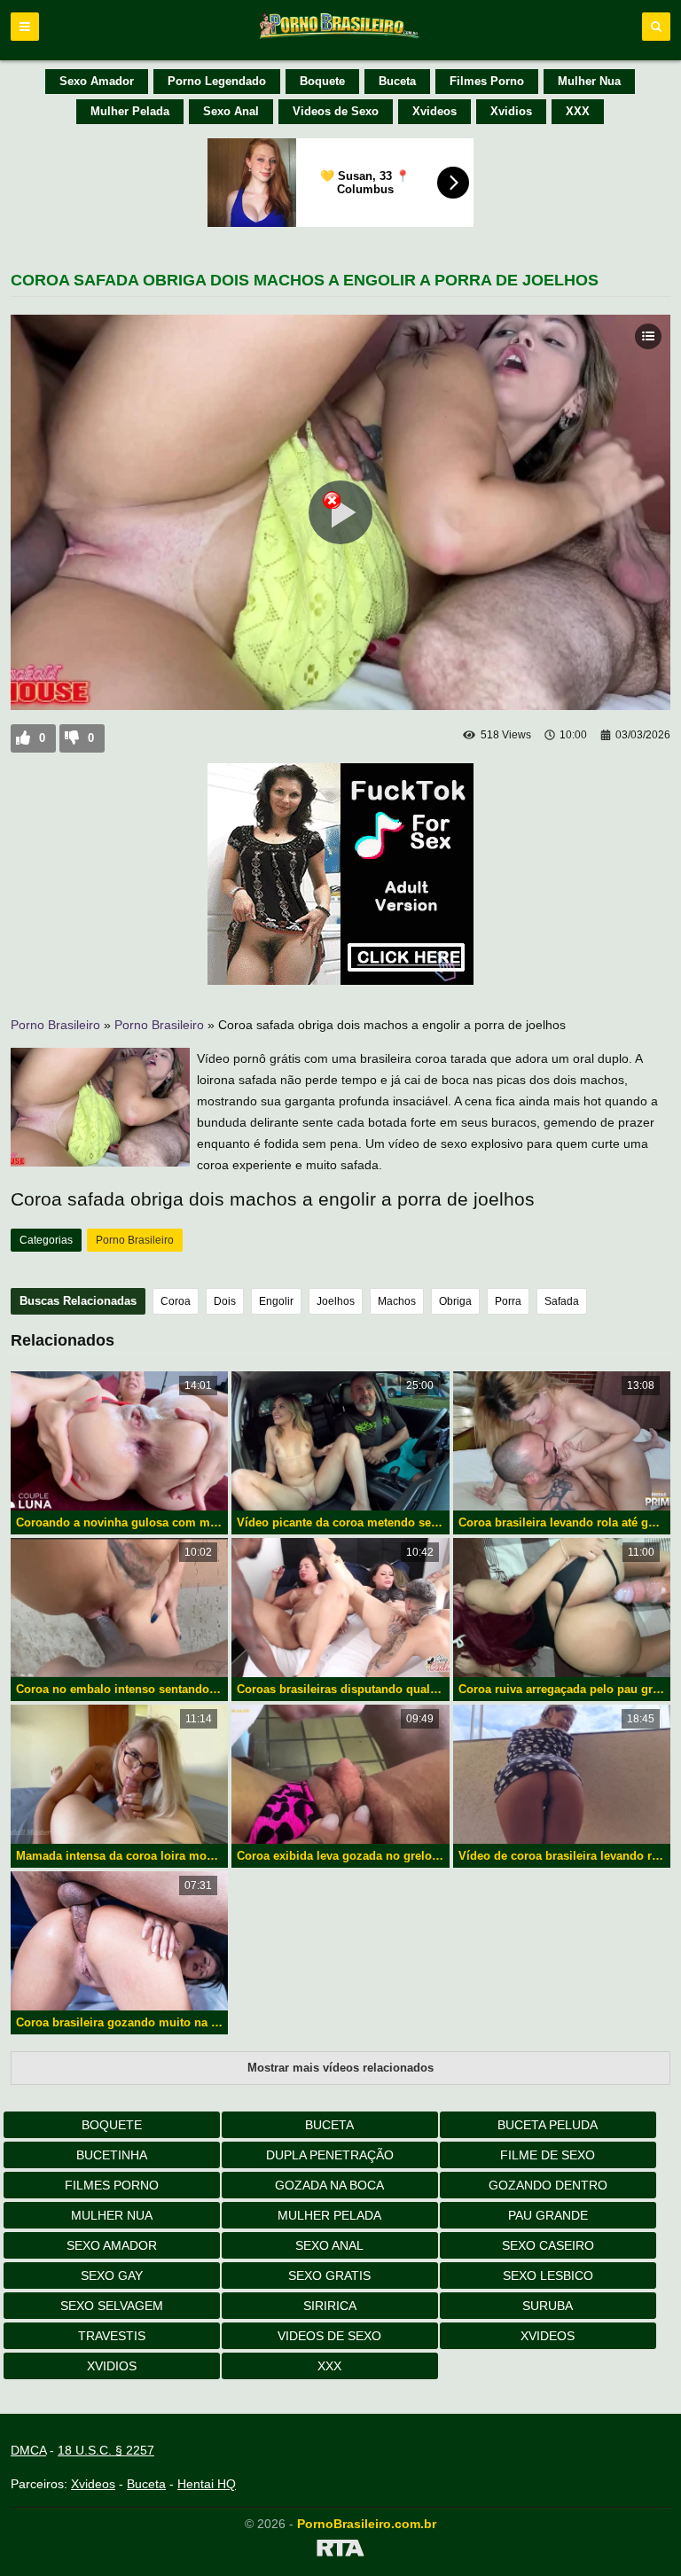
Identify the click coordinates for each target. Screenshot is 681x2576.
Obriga (455, 1301)
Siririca (330, 2306)
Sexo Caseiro (548, 2245)
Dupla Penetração (330, 2155)
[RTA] (340, 2551)
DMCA (28, 2450)
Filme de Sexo (548, 2155)
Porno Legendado (217, 81)
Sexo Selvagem (112, 2306)
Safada (562, 1301)
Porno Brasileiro (55, 1025)
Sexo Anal (231, 111)
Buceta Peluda (548, 2125)
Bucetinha (112, 2155)
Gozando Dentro (548, 2185)
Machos (397, 1301)
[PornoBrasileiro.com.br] (340, 37)
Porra (508, 1301)
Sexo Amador (97, 81)
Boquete (322, 81)
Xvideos (434, 111)
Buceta (397, 81)
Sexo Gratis (329, 2275)
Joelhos (336, 1301)
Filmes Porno (487, 81)
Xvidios (511, 111)
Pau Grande (548, 2215)
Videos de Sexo (336, 111)
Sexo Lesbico (548, 2275)
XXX (578, 111)
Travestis (112, 2336)
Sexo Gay (112, 2275)
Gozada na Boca (329, 2185)
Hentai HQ (207, 2484)
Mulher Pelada (130, 111)
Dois (225, 1301)
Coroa (176, 1301)
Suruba (548, 2306)
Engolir (276, 1301)
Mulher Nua (589, 81)
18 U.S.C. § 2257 (106, 2450)
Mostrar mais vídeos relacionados (340, 2068)
